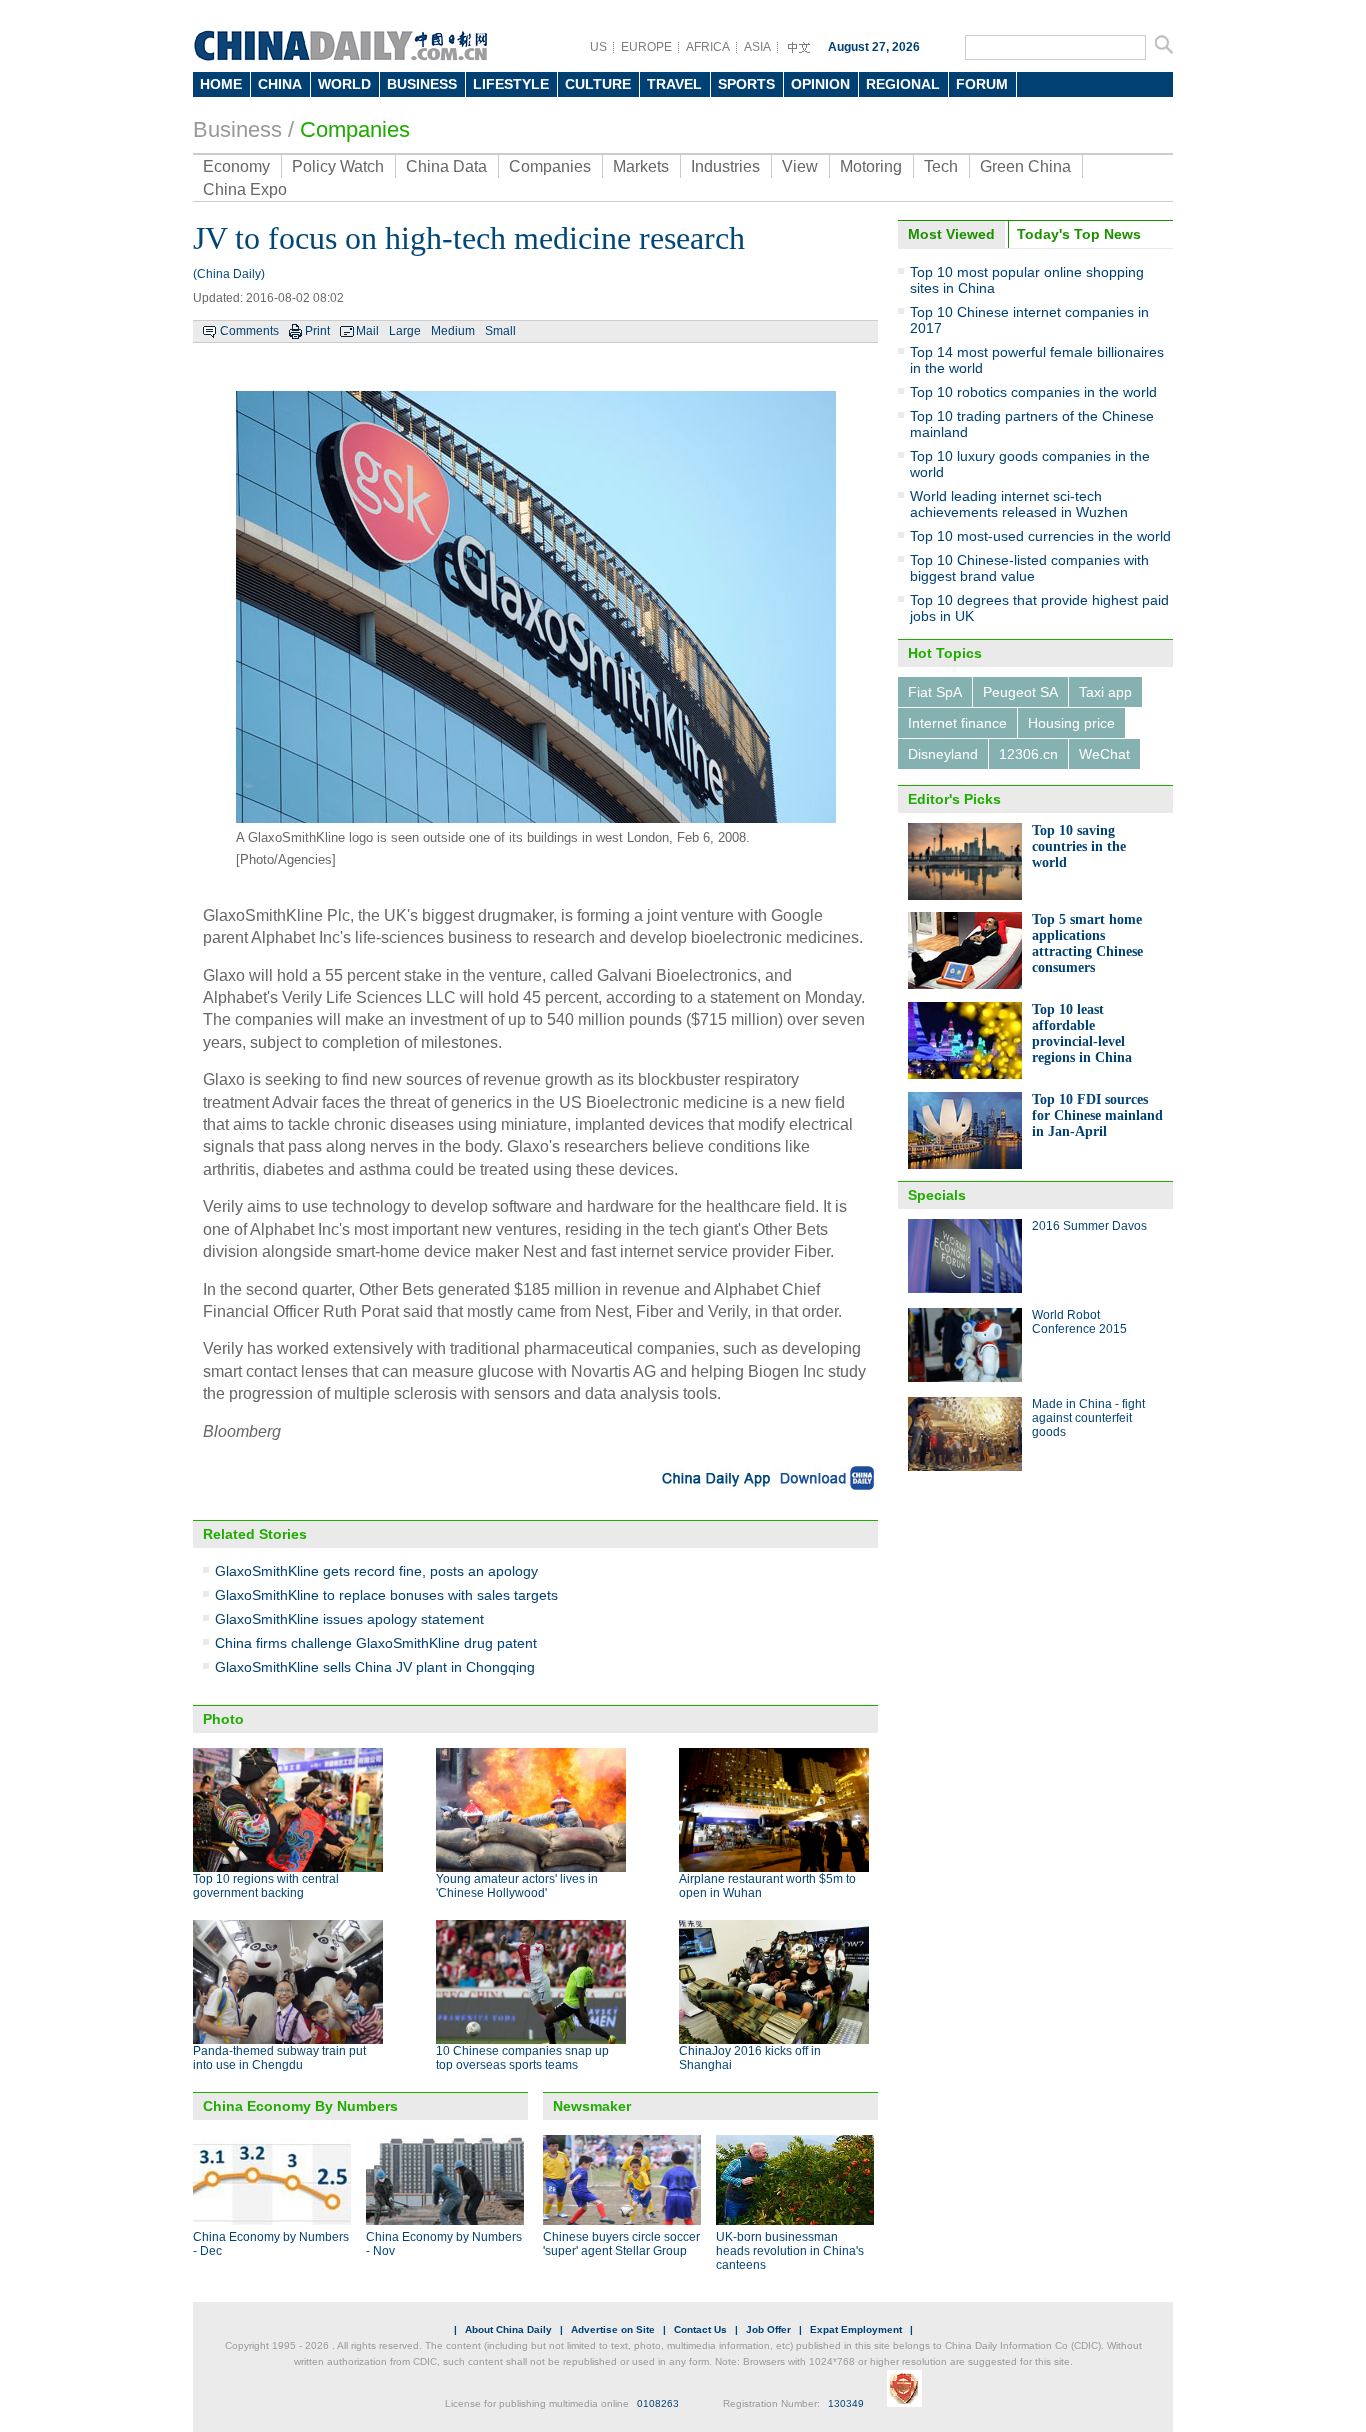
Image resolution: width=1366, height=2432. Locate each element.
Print (317, 331)
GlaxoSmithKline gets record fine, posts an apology (376, 1571)
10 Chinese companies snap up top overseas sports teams (522, 2058)
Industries (725, 166)
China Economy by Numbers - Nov (444, 2244)
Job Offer (768, 2329)
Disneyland (943, 754)
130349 (846, 2403)
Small (500, 331)
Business (237, 129)
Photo (223, 1719)
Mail (367, 331)
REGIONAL (903, 84)
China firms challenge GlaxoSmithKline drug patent (376, 1643)
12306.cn (1028, 754)
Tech (941, 166)
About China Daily (508, 2329)
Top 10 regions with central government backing (266, 1886)
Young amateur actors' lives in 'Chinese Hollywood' (517, 1886)
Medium (453, 331)
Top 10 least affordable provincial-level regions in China (1082, 1033)
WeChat (1104, 754)
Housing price (1071, 723)
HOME (221, 84)
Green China (1025, 166)
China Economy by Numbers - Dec (271, 2244)
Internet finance (957, 723)
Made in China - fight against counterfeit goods (1088, 1418)
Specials (937, 1195)
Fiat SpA (935, 692)
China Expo (245, 189)
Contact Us (700, 2329)
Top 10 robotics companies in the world (1033, 392)
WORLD (344, 84)
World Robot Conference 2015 (1079, 1322)
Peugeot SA (1020, 692)
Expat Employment (856, 2329)
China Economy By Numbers (300, 2106)
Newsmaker (592, 2106)
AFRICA (708, 47)
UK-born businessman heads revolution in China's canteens (790, 2251)
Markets (641, 166)
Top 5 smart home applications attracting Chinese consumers (1087, 943)
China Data (446, 166)
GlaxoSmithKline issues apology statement (349, 1619)
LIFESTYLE (511, 84)
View (800, 166)
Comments (249, 331)
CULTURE (598, 84)
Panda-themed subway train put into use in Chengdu (279, 2058)
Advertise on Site (613, 2329)
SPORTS (746, 84)
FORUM (982, 84)
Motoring (871, 166)
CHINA (280, 84)
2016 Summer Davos (1089, 1226)
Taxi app (1105, 692)
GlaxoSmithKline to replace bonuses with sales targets (386, 1595)
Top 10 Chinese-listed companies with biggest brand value (1029, 568)
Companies (355, 129)
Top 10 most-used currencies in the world (1040, 536)
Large (405, 331)
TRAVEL (674, 84)
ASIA (757, 47)
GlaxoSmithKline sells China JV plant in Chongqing (375, 1667)
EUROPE (646, 47)
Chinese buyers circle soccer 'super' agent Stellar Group (621, 2244)
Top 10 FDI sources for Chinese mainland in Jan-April (1097, 1115)
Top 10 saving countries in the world (1079, 846)
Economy (236, 166)
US (598, 47)
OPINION (820, 84)
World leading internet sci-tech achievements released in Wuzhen (1019, 504)
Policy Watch (338, 166)
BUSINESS (422, 84)
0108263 (658, 2403)
